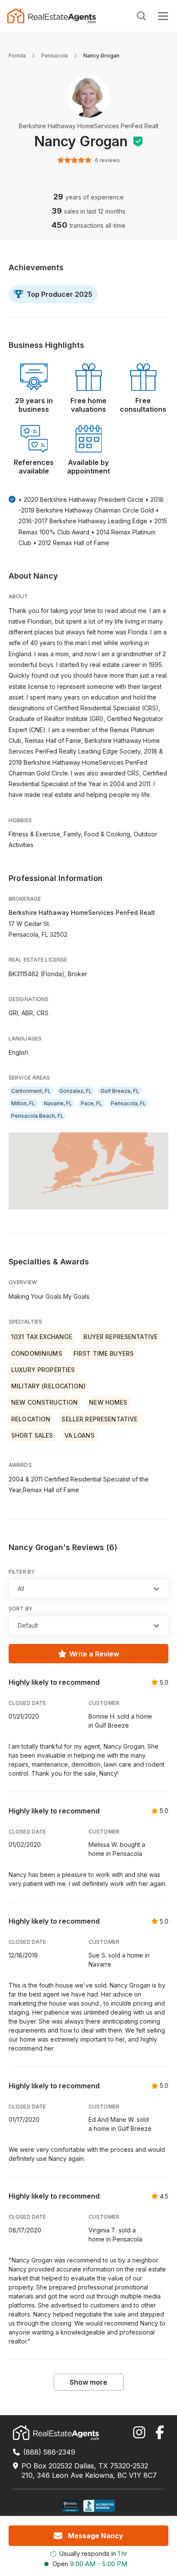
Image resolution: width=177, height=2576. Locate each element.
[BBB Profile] (99, 2506)
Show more (88, 2382)
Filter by (22, 1572)
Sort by (21, 1609)
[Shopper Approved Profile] (71, 2506)
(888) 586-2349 (49, 2452)
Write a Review (94, 1654)
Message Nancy (96, 2536)
